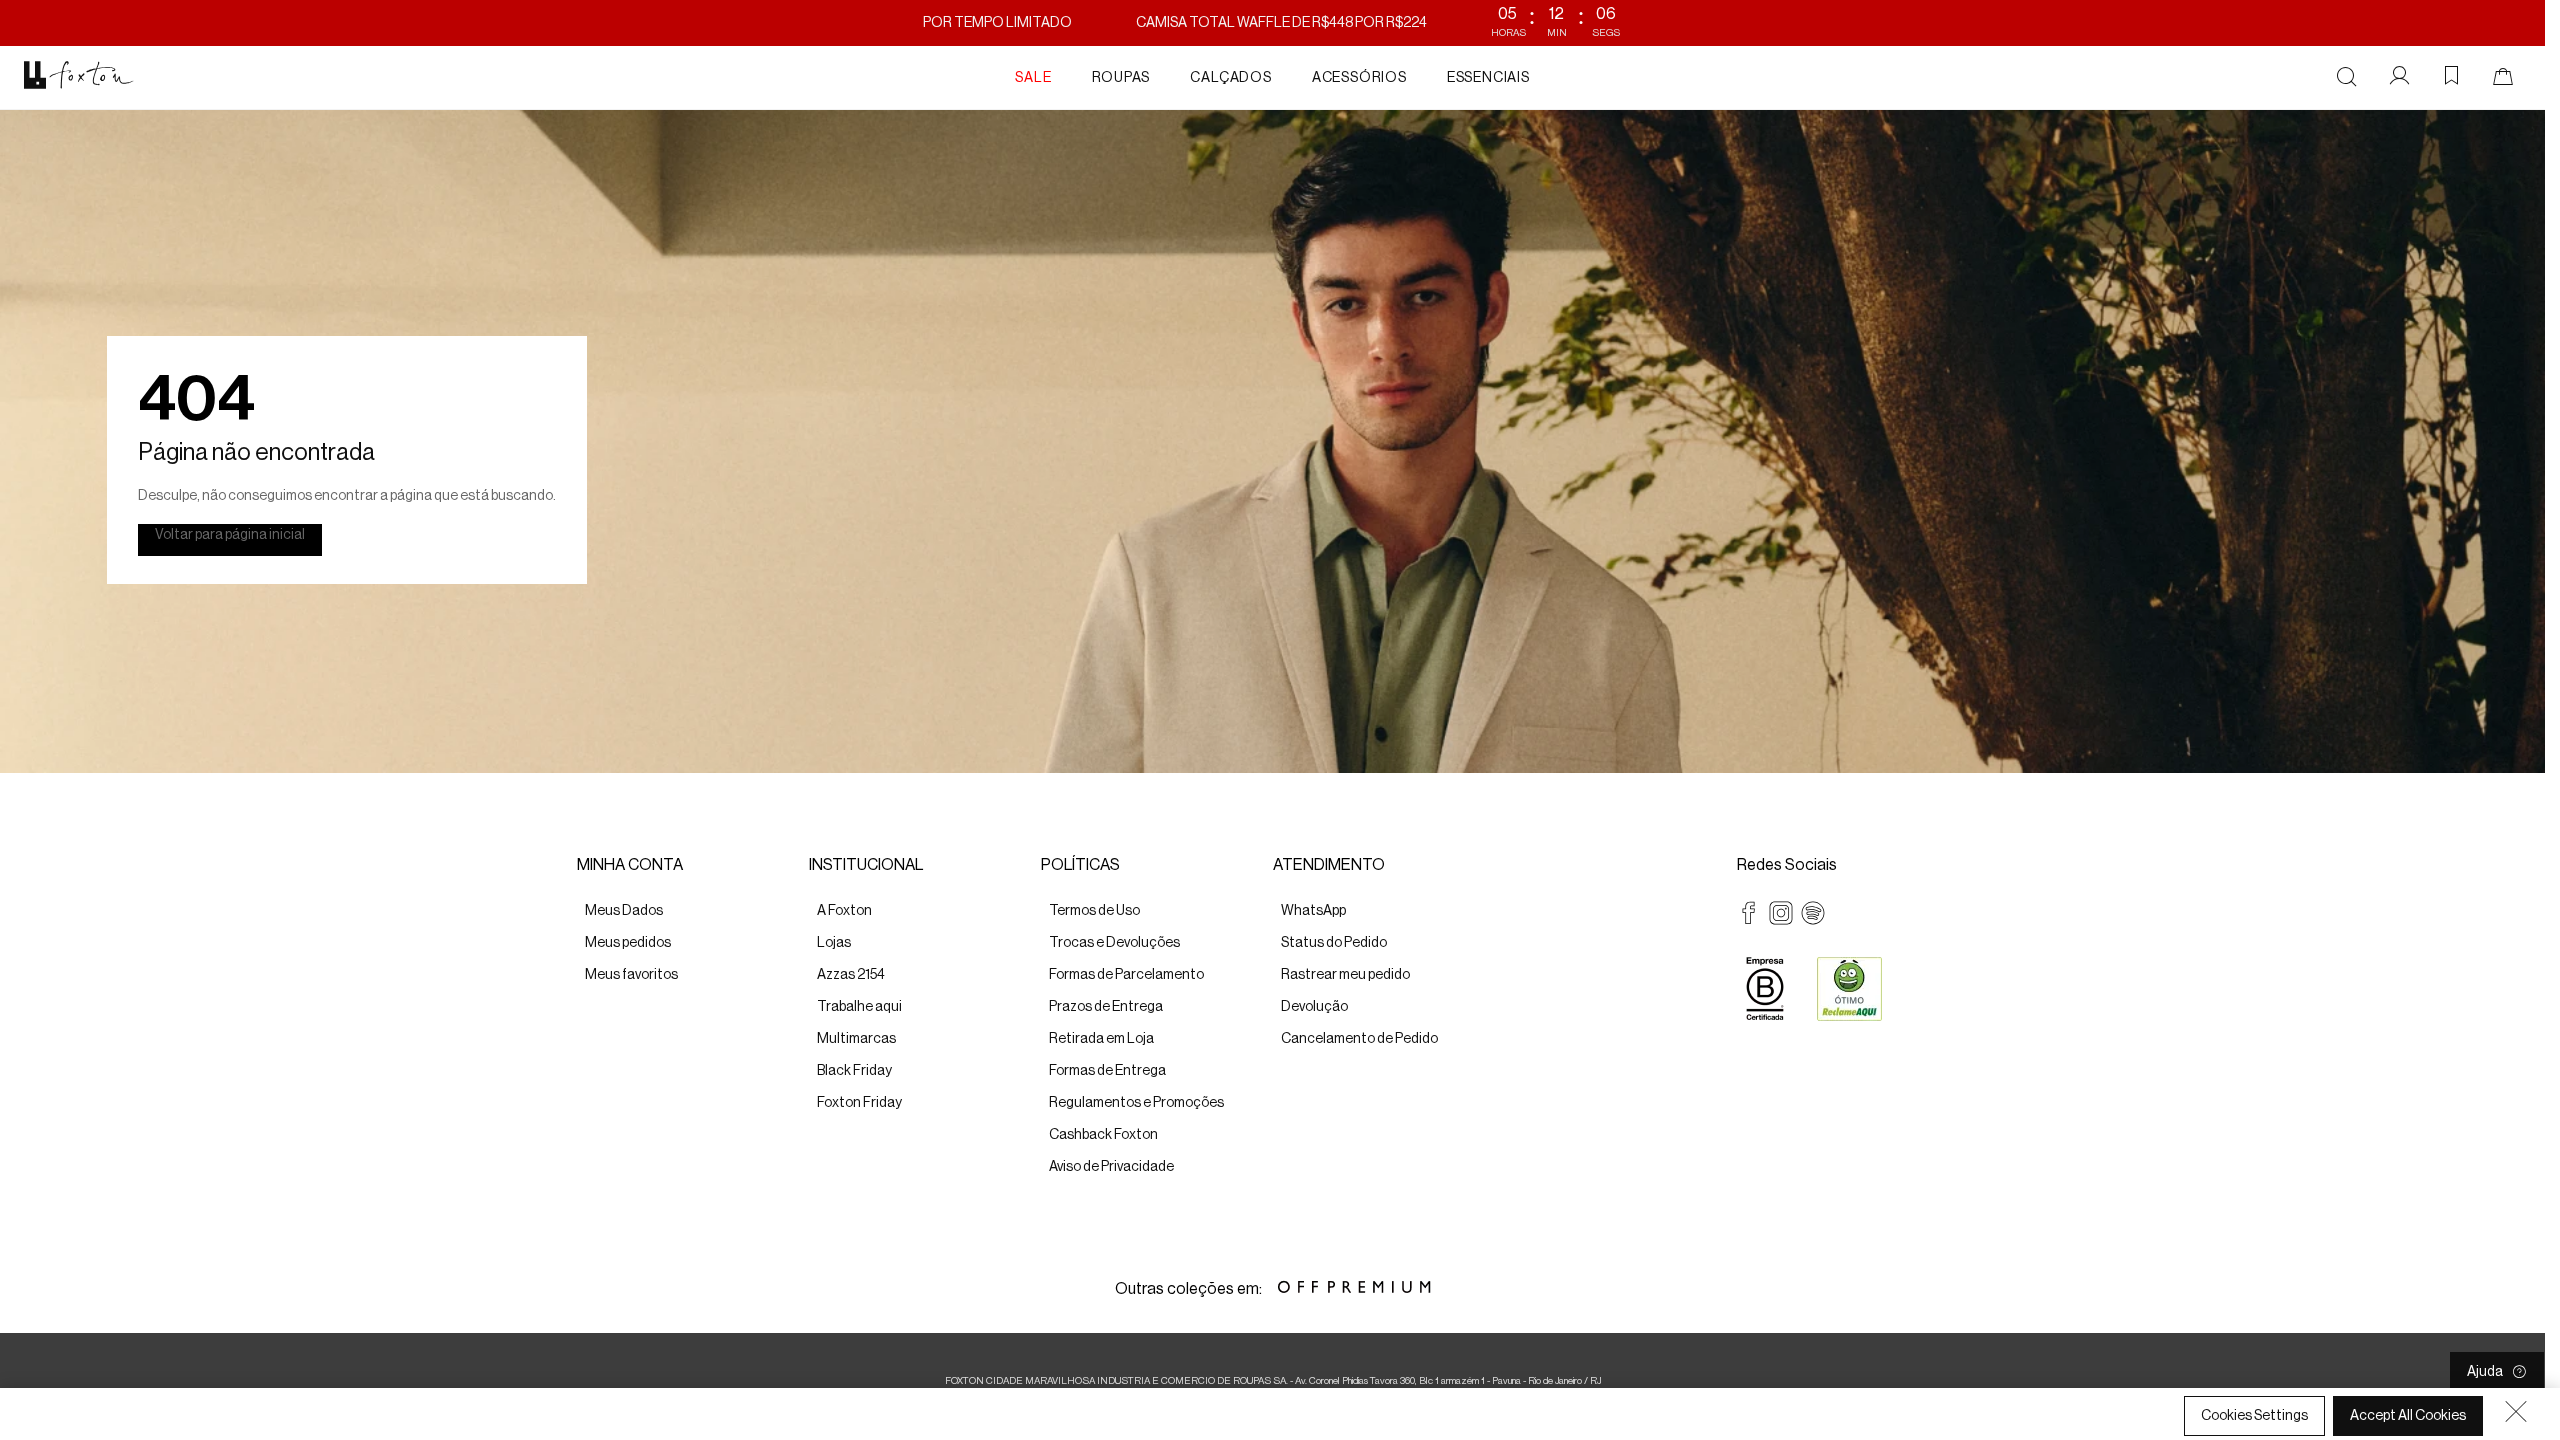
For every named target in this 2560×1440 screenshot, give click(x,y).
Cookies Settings (2254, 1416)
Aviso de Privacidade (992, 1421)
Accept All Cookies (2408, 1416)
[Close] (2516, 1411)
